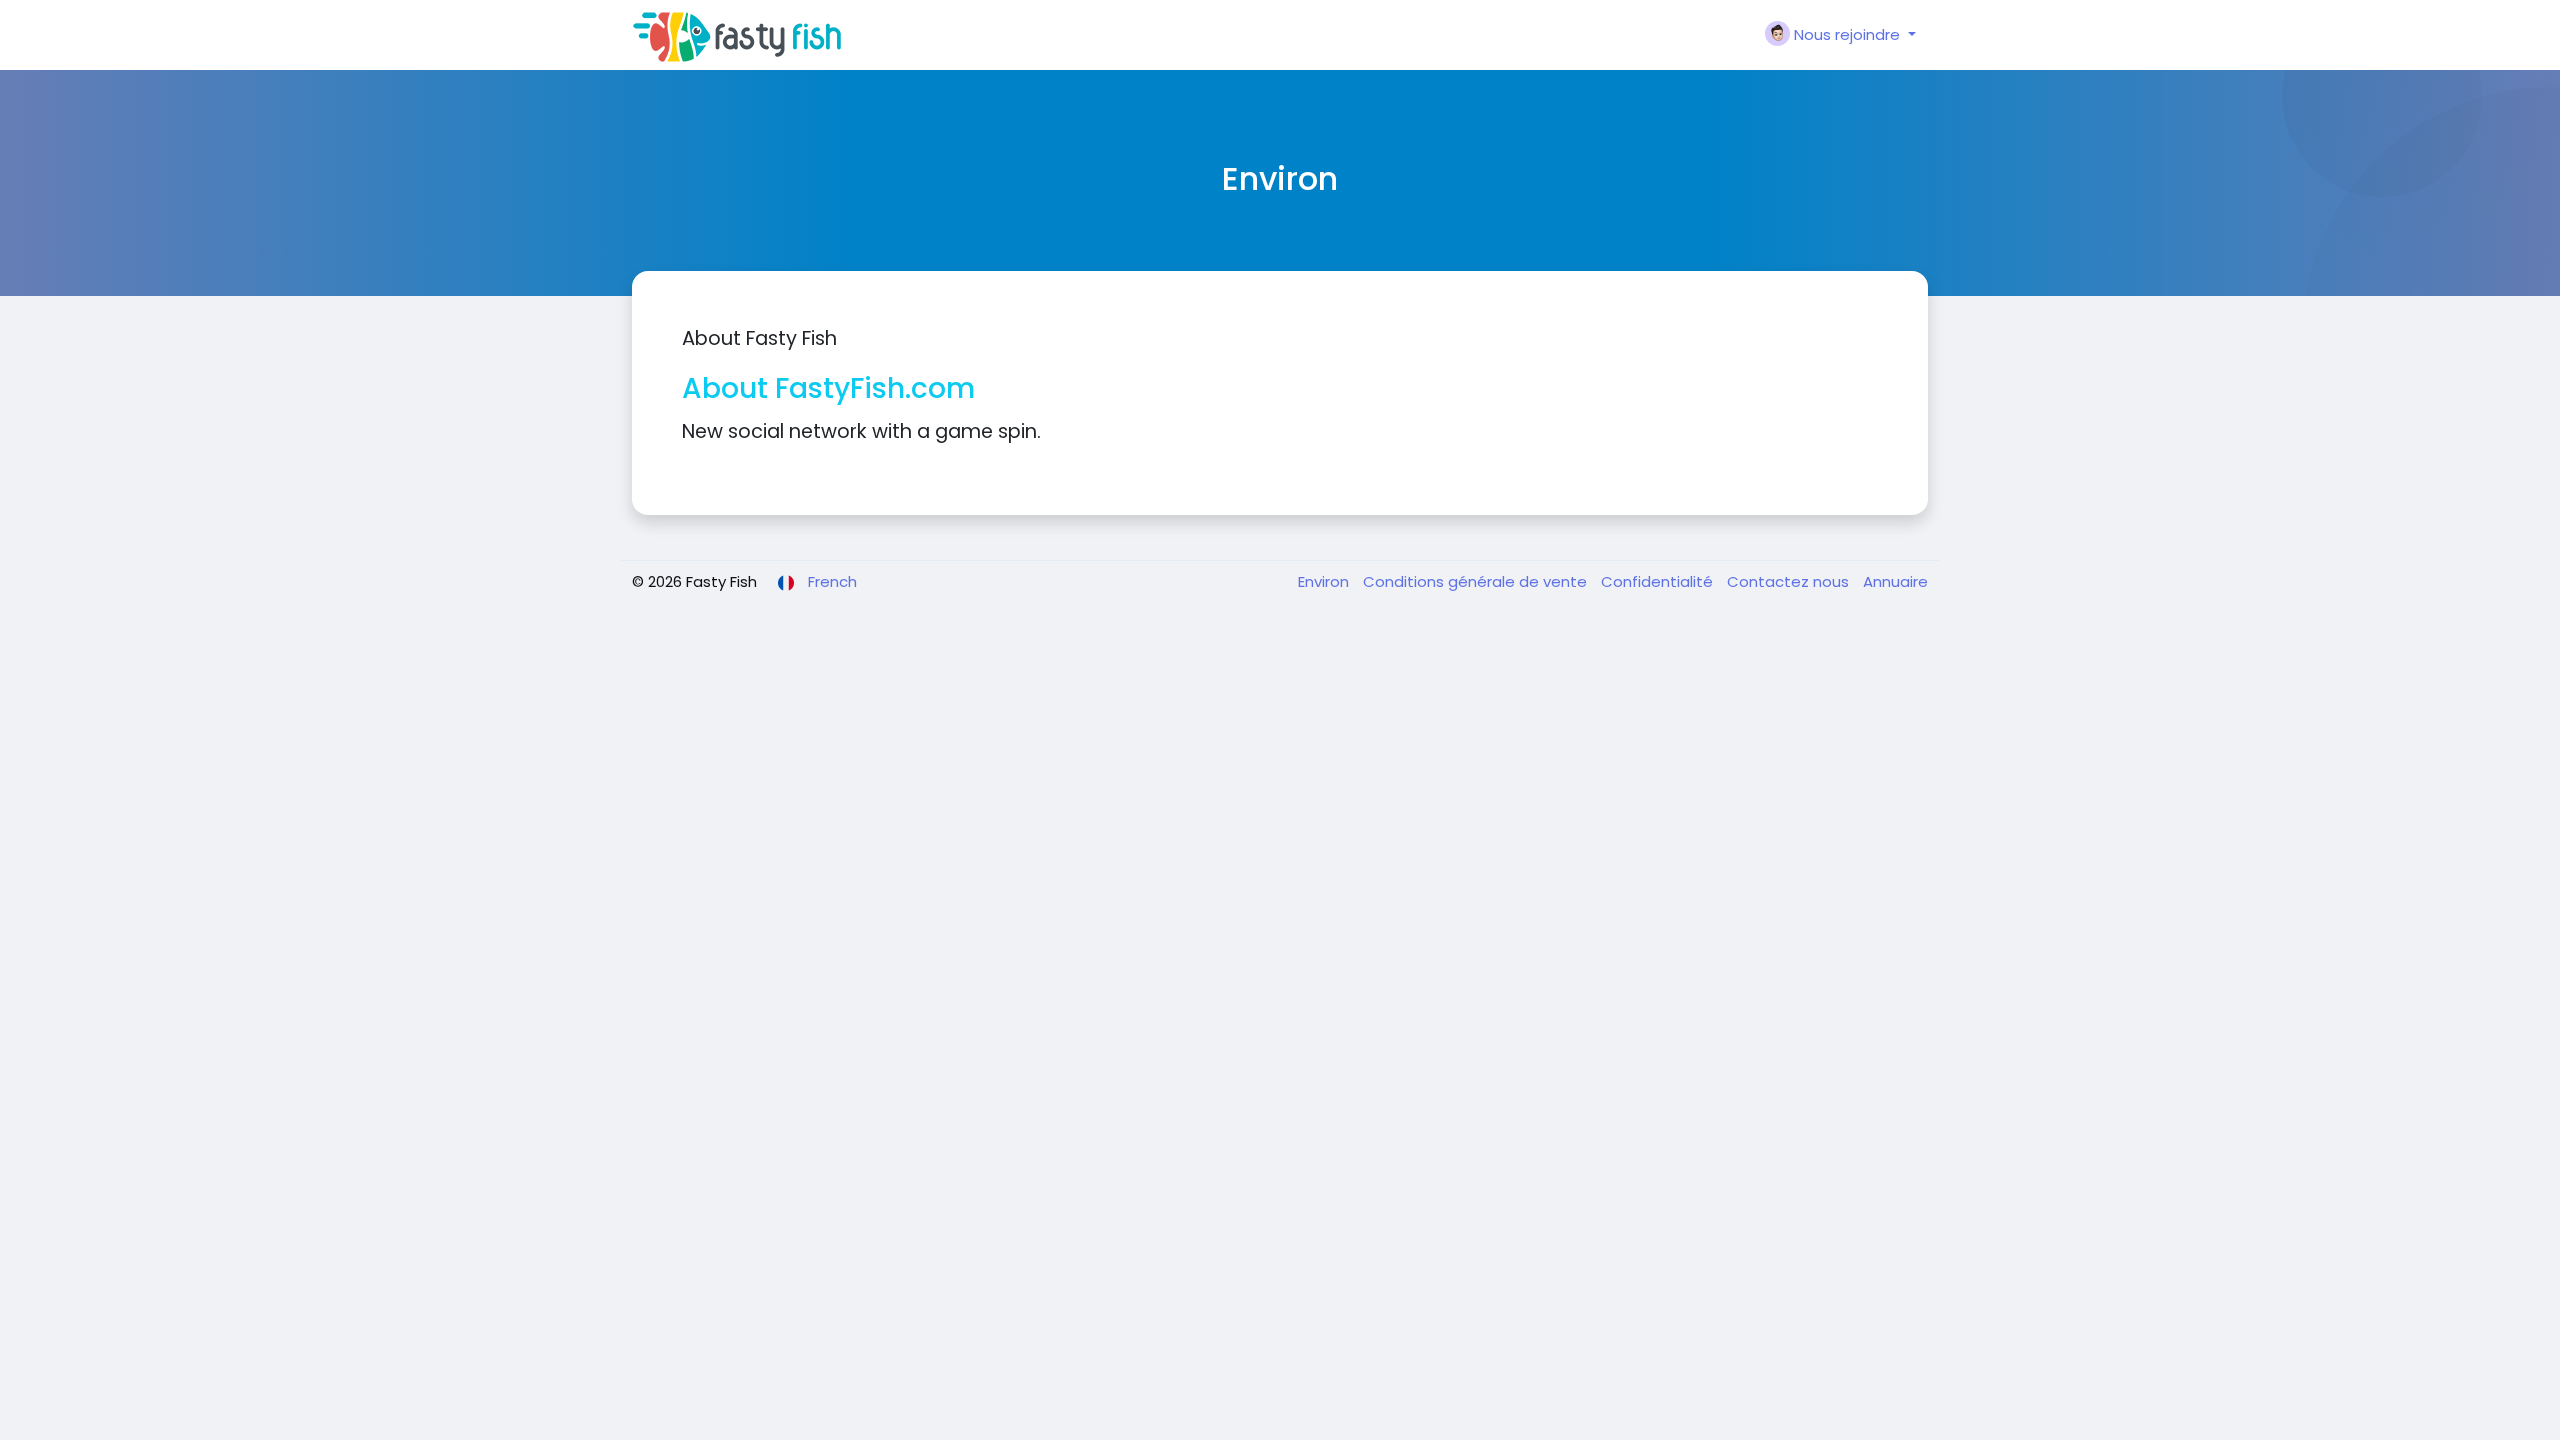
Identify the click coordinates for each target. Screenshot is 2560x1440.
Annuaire (1895, 581)
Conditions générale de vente (1477, 581)
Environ (1325, 581)
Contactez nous (1790, 581)
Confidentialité (1659, 581)
